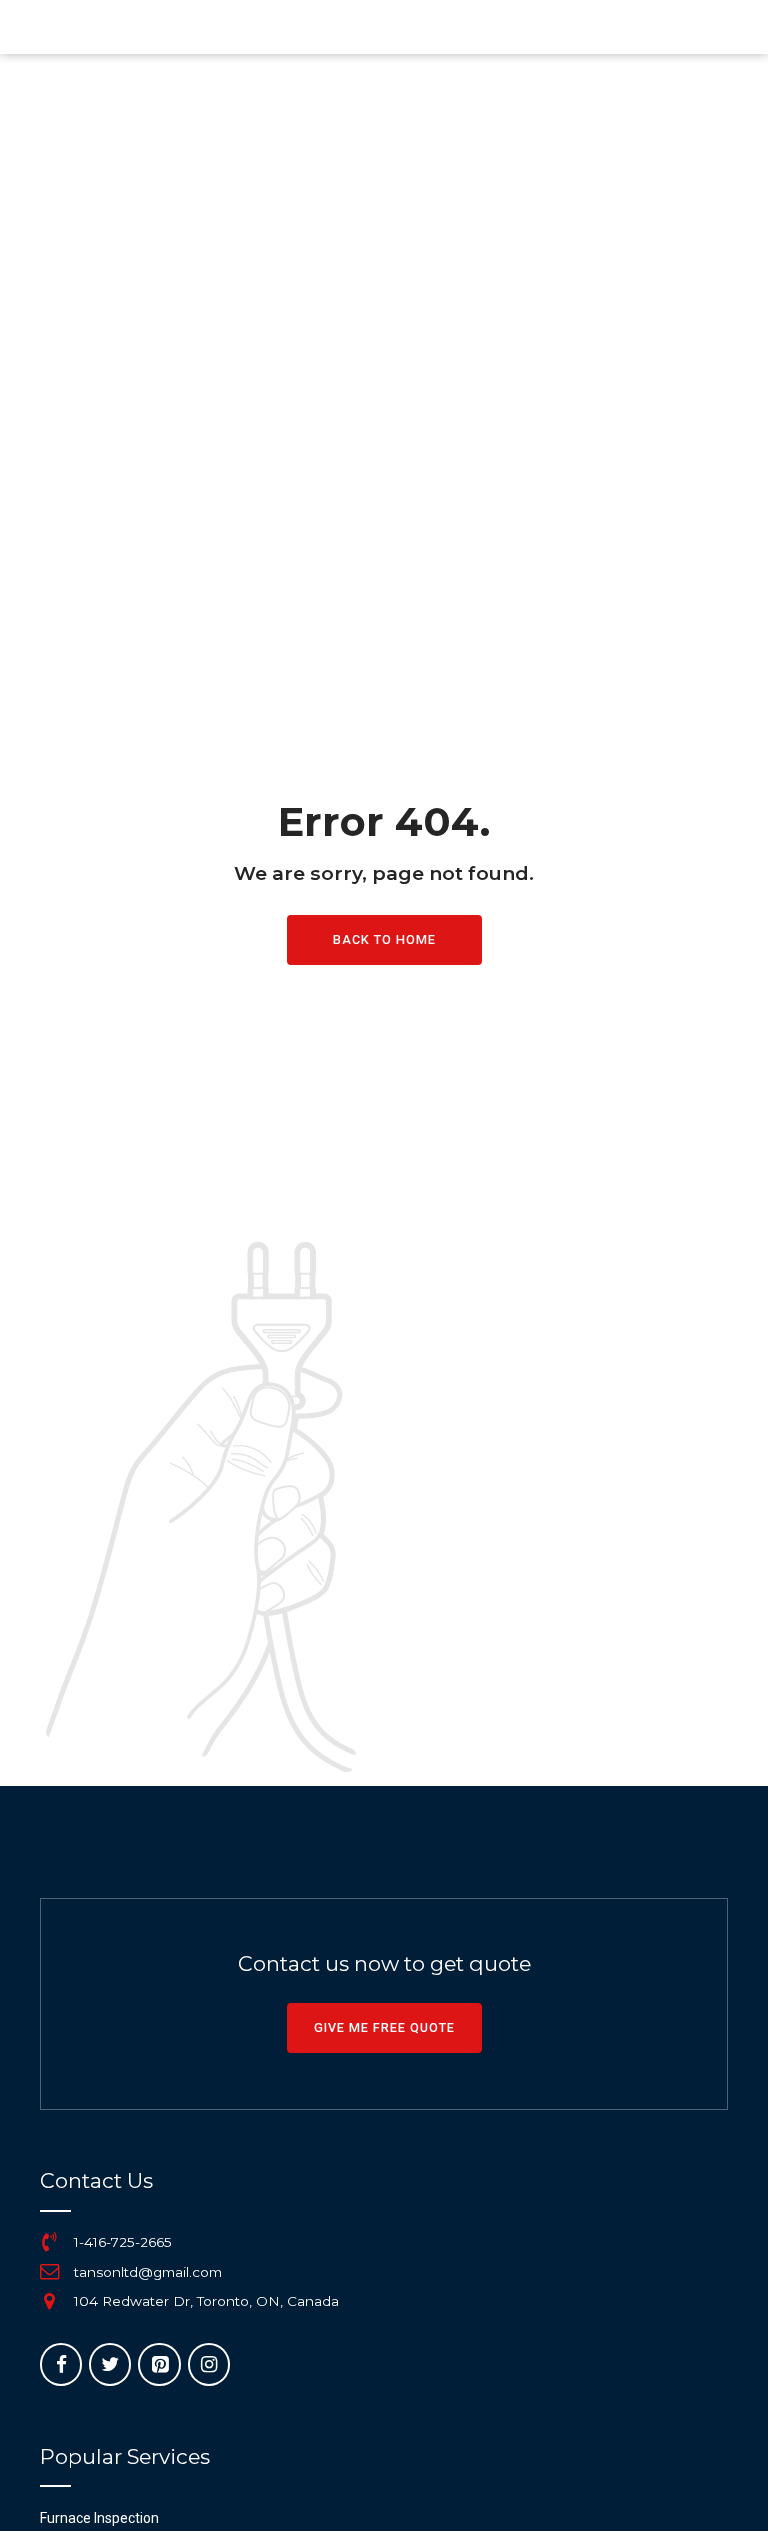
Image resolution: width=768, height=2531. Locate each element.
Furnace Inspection (99, 2518)
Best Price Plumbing (216, 27)
